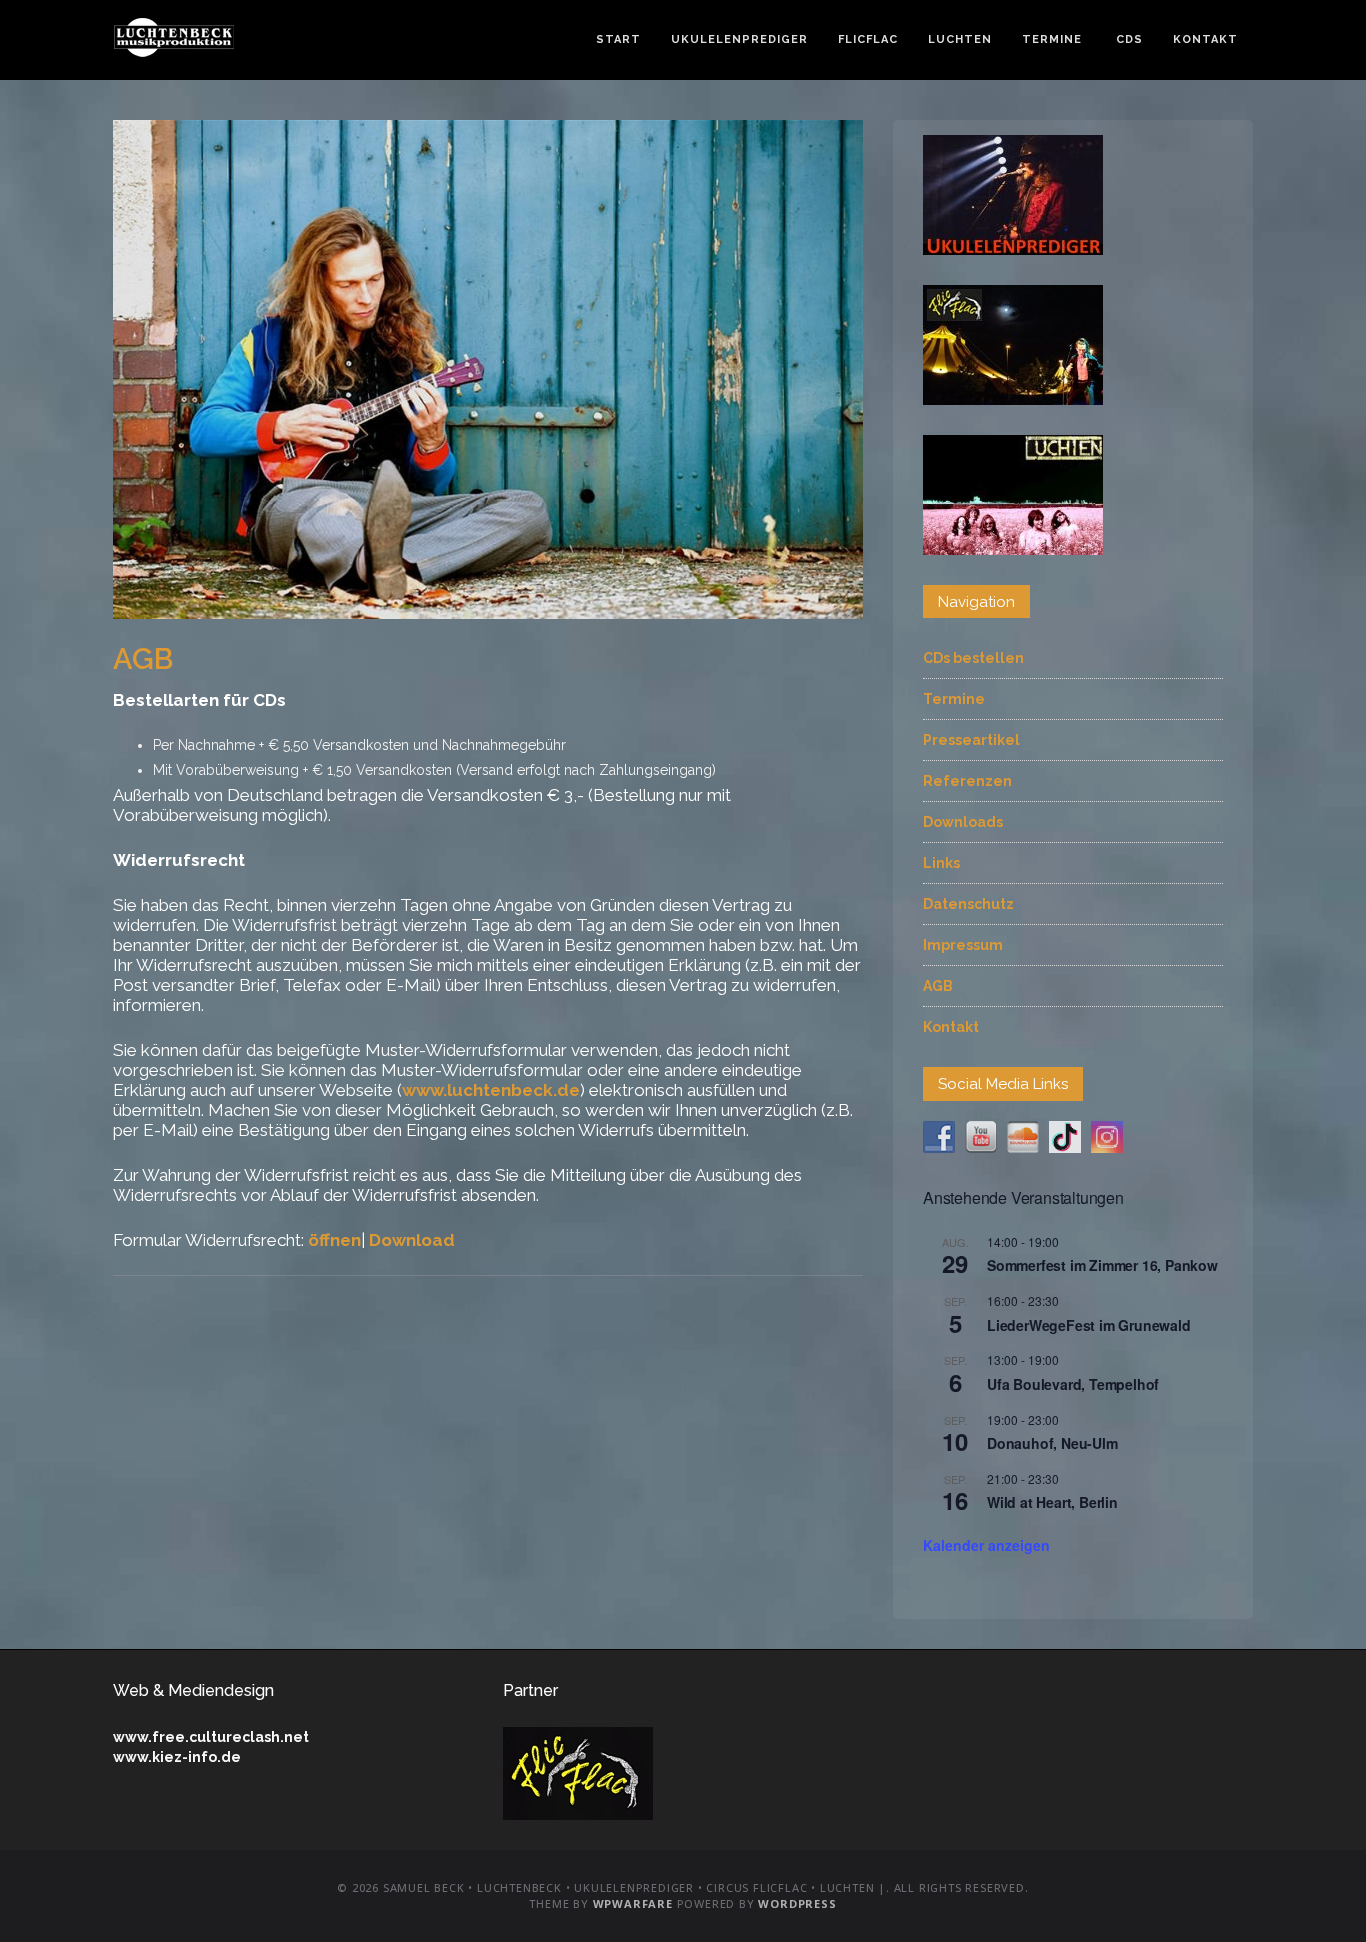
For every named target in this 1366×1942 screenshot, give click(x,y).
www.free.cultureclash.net (211, 1737)
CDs (1127, 39)
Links (941, 863)
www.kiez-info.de (177, 1757)
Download (412, 1240)
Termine (1052, 39)
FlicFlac (868, 39)
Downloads (963, 822)
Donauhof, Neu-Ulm (1052, 1443)
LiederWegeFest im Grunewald (1089, 1325)
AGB (938, 986)
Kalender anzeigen (986, 1545)
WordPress (797, 1903)
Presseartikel (971, 740)
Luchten (960, 39)
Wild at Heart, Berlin (1052, 1502)
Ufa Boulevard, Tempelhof (1073, 1384)
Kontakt (1205, 39)
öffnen (334, 1240)
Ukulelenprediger (739, 39)
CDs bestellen (973, 658)
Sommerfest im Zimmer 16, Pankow (1102, 1265)
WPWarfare (633, 1903)
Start (618, 39)
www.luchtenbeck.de (491, 1090)
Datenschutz (968, 904)
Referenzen (967, 781)
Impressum (963, 945)
